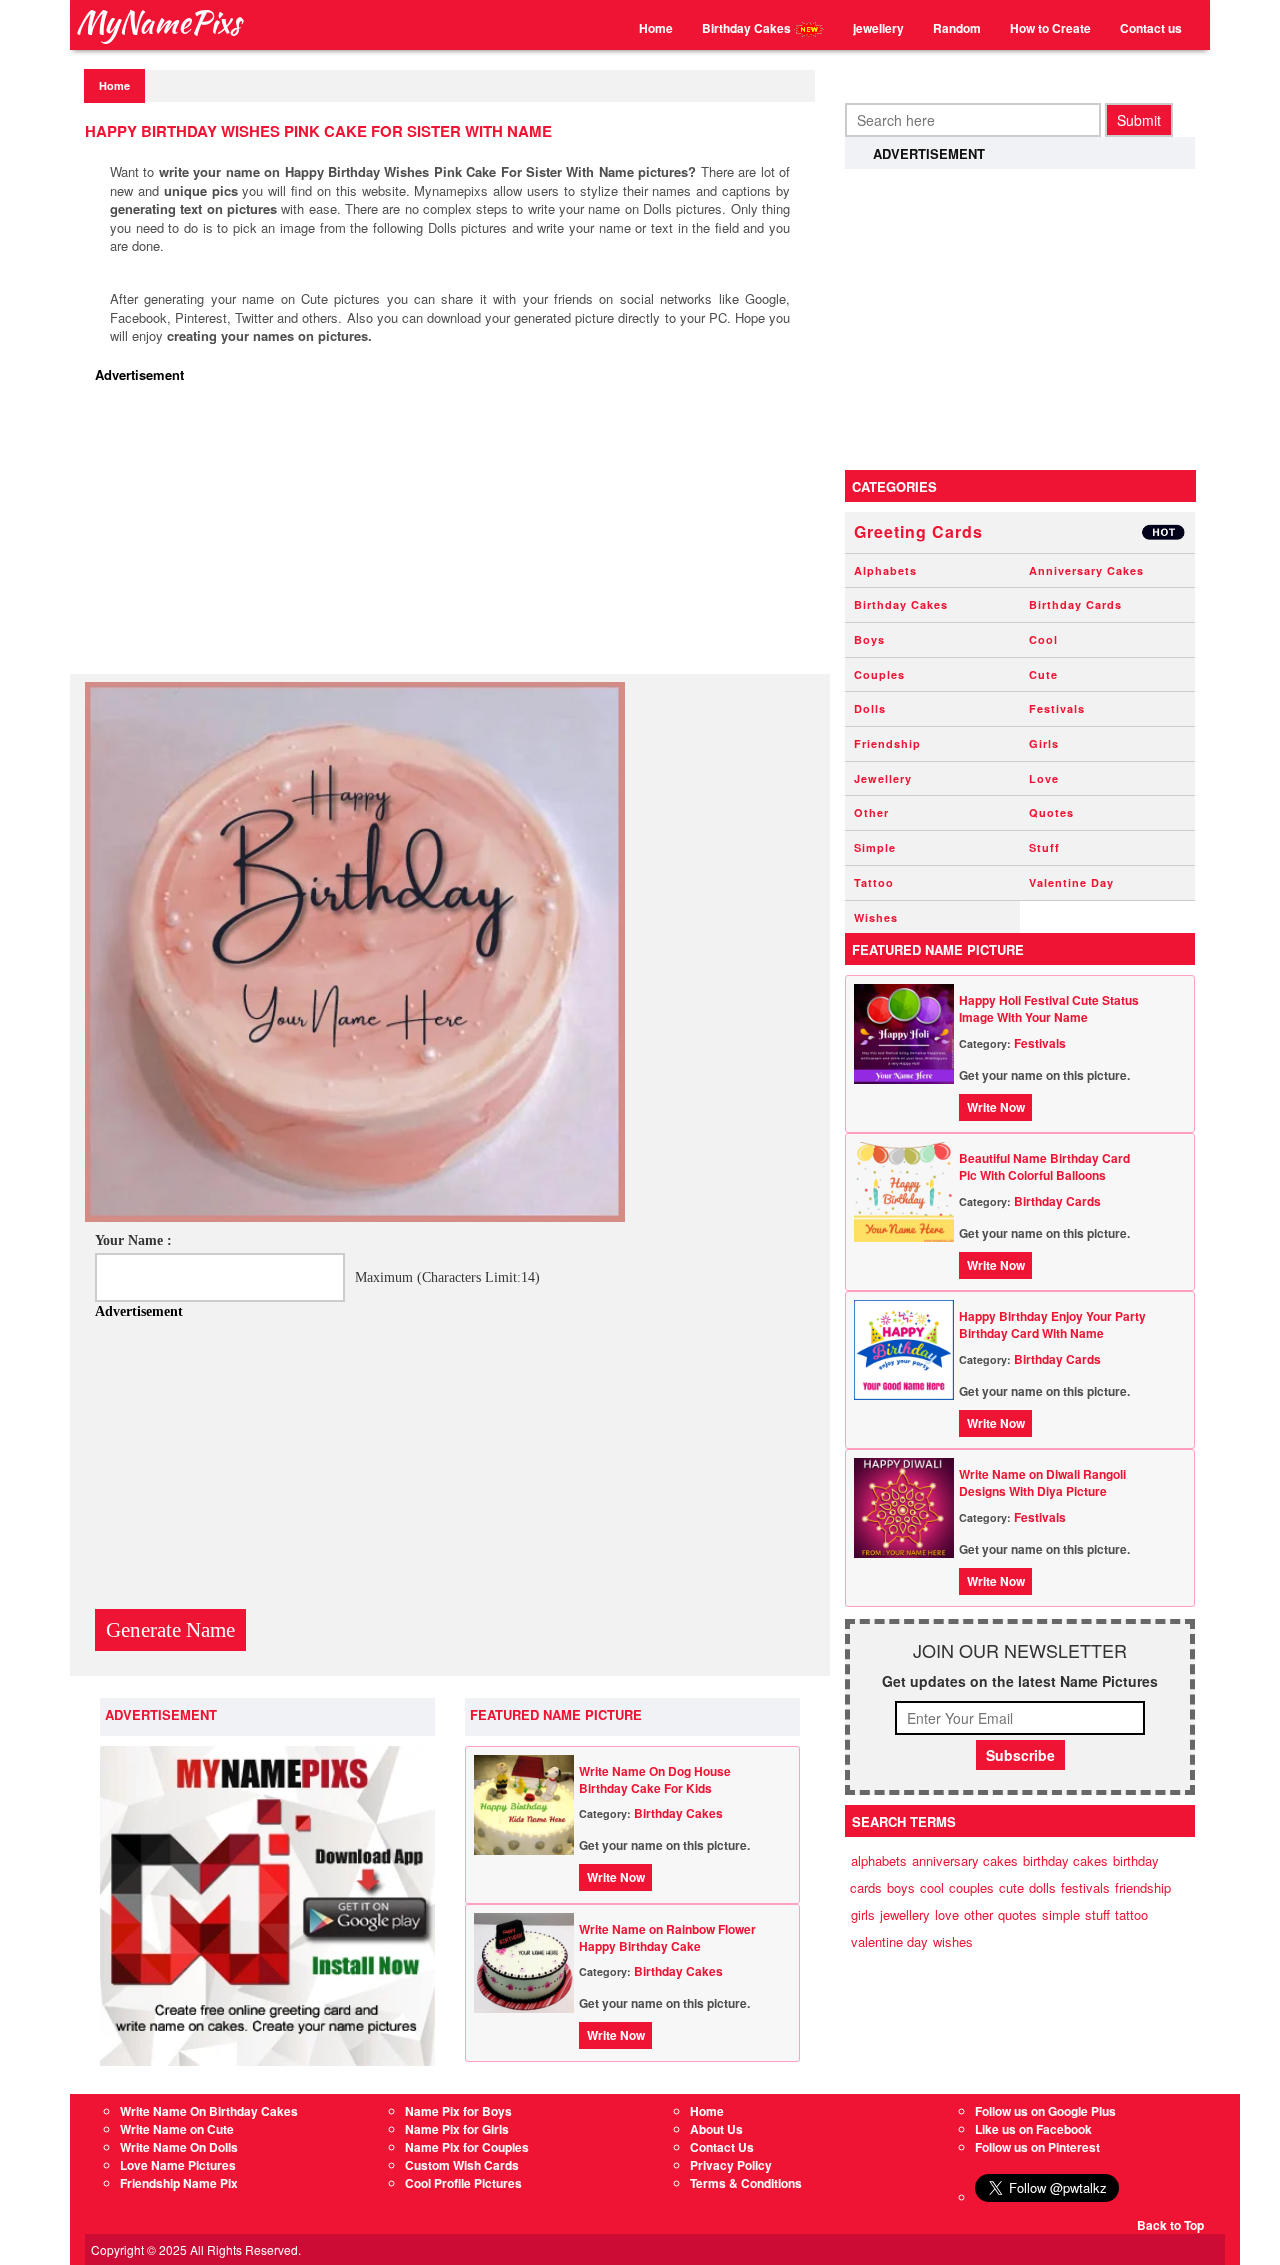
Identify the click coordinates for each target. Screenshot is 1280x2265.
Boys (869, 639)
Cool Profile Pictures (463, 2183)
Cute (1043, 674)
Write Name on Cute (177, 2129)
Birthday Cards (1075, 604)
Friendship (887, 743)
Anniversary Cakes (1086, 570)
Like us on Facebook (1033, 2129)
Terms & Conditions (746, 2183)
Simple (875, 847)
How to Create (1050, 28)
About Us (716, 2129)
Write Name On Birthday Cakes (209, 2111)
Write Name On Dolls (179, 2147)
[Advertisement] (455, 534)
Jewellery (883, 778)
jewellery (878, 28)
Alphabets (885, 570)
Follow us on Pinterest (1037, 2147)
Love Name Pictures (178, 2165)
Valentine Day (1071, 882)
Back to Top (1170, 2225)
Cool (1043, 639)
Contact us (1151, 28)
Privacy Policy (731, 2165)
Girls (1044, 743)
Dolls (870, 708)
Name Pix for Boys (458, 2111)
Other (871, 812)
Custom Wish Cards (462, 2165)
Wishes (876, 917)
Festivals (1057, 708)
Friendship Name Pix (179, 2183)
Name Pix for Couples (467, 2147)
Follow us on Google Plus (1045, 2111)
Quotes (1051, 812)
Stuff (1044, 847)
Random (957, 28)
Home (656, 28)
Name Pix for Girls (457, 2129)
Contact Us (722, 2147)
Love (1044, 778)
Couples (879, 674)
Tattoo (874, 882)
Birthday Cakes (748, 28)
